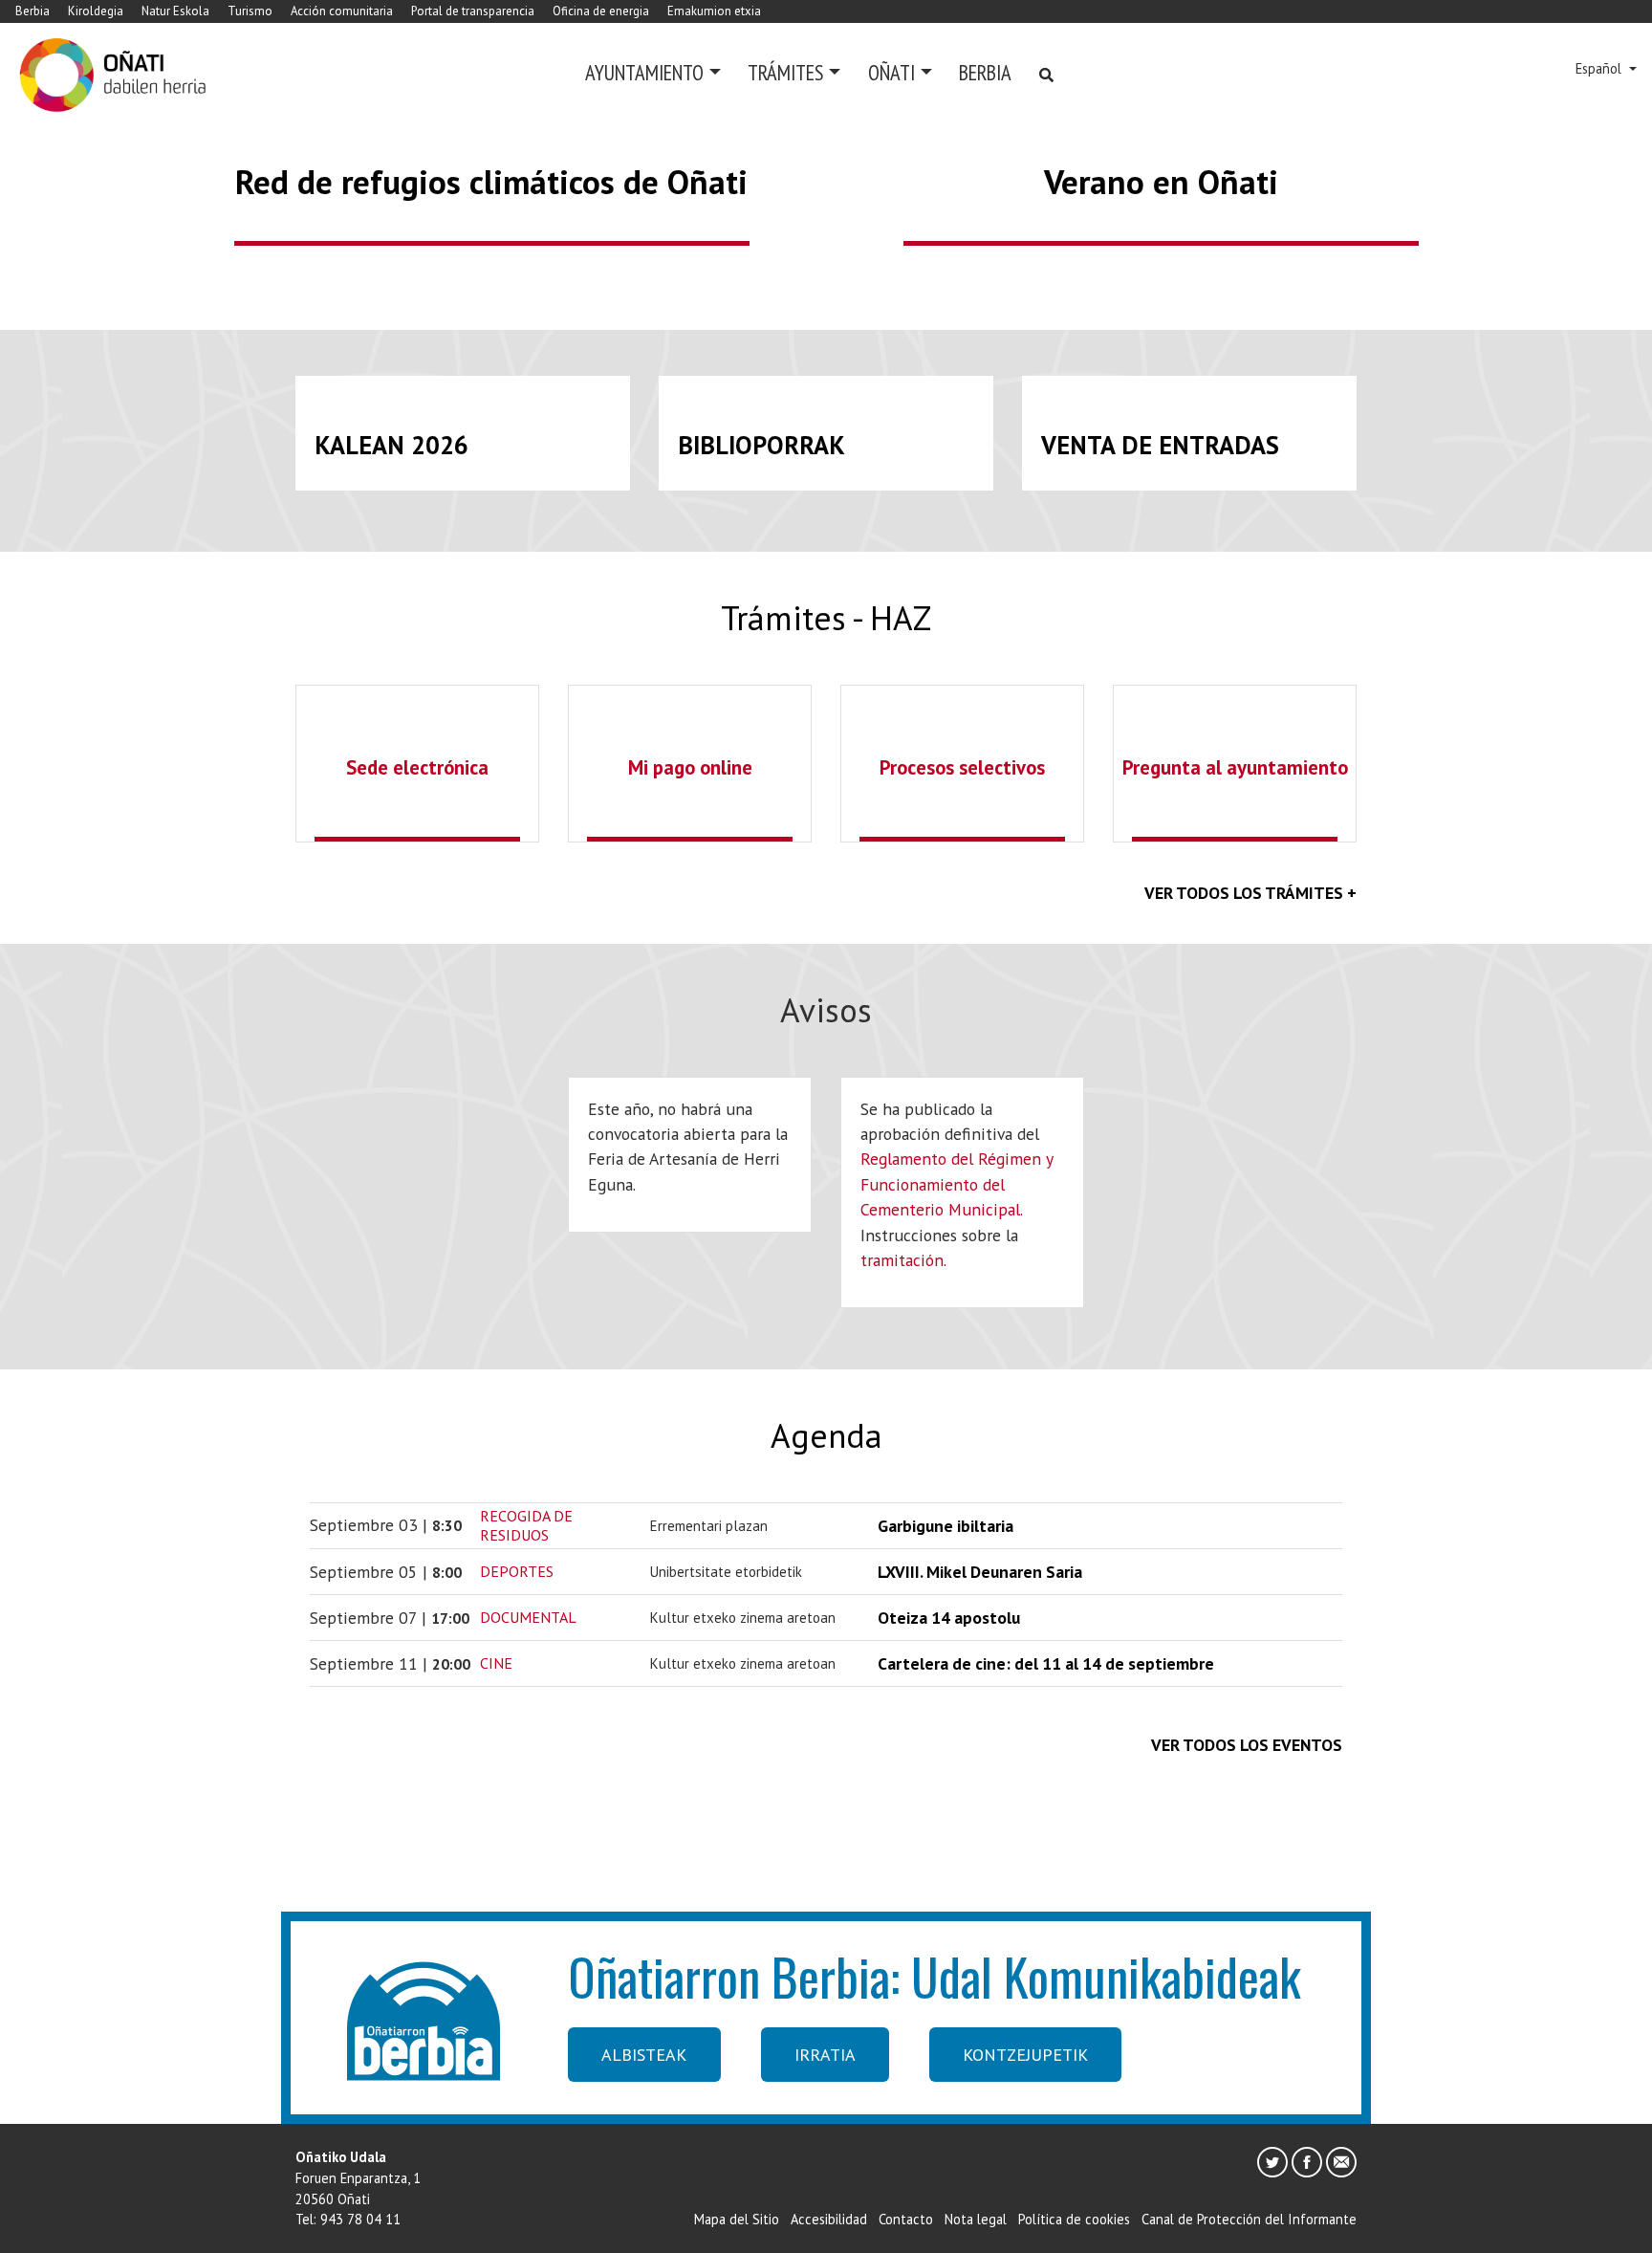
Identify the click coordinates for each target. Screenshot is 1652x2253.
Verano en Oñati (1161, 182)
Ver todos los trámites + (1250, 893)
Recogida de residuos (526, 1525)
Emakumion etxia (714, 11)
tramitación (902, 1260)
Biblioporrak (761, 445)
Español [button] (1600, 68)
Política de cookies (1074, 2219)
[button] (124, 137)
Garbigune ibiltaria (946, 1526)
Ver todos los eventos (1247, 1745)
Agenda (826, 1435)
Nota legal (976, 2219)
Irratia (825, 2055)
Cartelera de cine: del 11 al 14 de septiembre (1046, 1663)
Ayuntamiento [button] (644, 72)
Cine (496, 1663)
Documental (528, 1617)
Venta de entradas (1160, 445)
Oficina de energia (601, 11)
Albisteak (644, 2055)
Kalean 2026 (391, 445)
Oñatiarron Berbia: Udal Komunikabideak (935, 1976)
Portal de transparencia (473, 11)
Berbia (33, 11)
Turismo (250, 11)
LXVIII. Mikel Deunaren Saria (980, 1572)
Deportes (517, 1571)
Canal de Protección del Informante (1249, 2219)
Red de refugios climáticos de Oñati (491, 182)
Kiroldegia (96, 11)
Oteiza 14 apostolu (949, 1618)
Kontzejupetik (1025, 2055)
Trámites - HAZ (826, 618)
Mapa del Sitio (737, 2219)
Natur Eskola (175, 11)
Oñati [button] (891, 72)
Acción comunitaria (342, 11)
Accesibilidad (829, 2219)
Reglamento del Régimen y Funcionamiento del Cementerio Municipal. (956, 1184)
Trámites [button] (785, 72)
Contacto (906, 2219)
